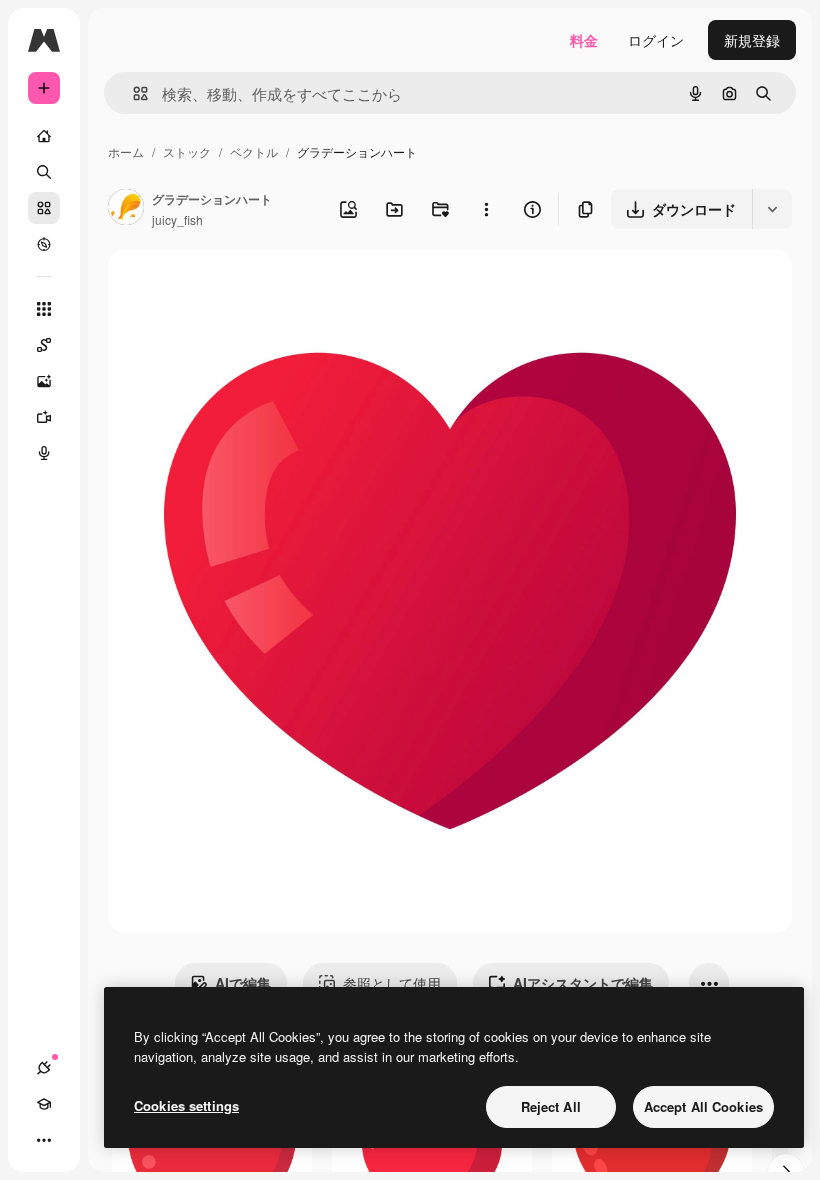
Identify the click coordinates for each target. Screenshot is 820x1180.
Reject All (551, 1106)
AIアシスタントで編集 (583, 983)
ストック (187, 151)
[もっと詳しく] (44, 244)
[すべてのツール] (44, 309)
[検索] (44, 172)
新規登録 (752, 40)
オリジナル (245, 287)
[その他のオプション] (486, 209)
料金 (584, 40)
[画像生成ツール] (44, 381)
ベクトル (254, 151)
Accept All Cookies (703, 1106)
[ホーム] (44, 136)
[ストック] (44, 208)
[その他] (44, 1140)
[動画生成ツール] (44, 417)
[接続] (44, 1068)
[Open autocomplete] (132, 93)
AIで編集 (243, 983)
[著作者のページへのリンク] (126, 209)
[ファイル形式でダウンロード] (772, 209)
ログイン (656, 40)
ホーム (126, 151)
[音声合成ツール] (44, 453)
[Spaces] (44, 345)
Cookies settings (186, 1105)
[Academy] (44, 1104)
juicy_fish (177, 219)
